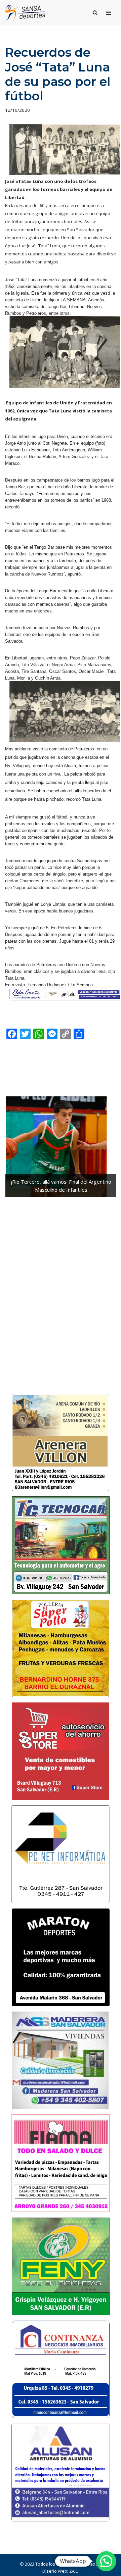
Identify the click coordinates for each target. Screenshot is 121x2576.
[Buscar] (95, 13)
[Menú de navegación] (108, 13)
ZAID (74, 2571)
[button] (106, 2561)
